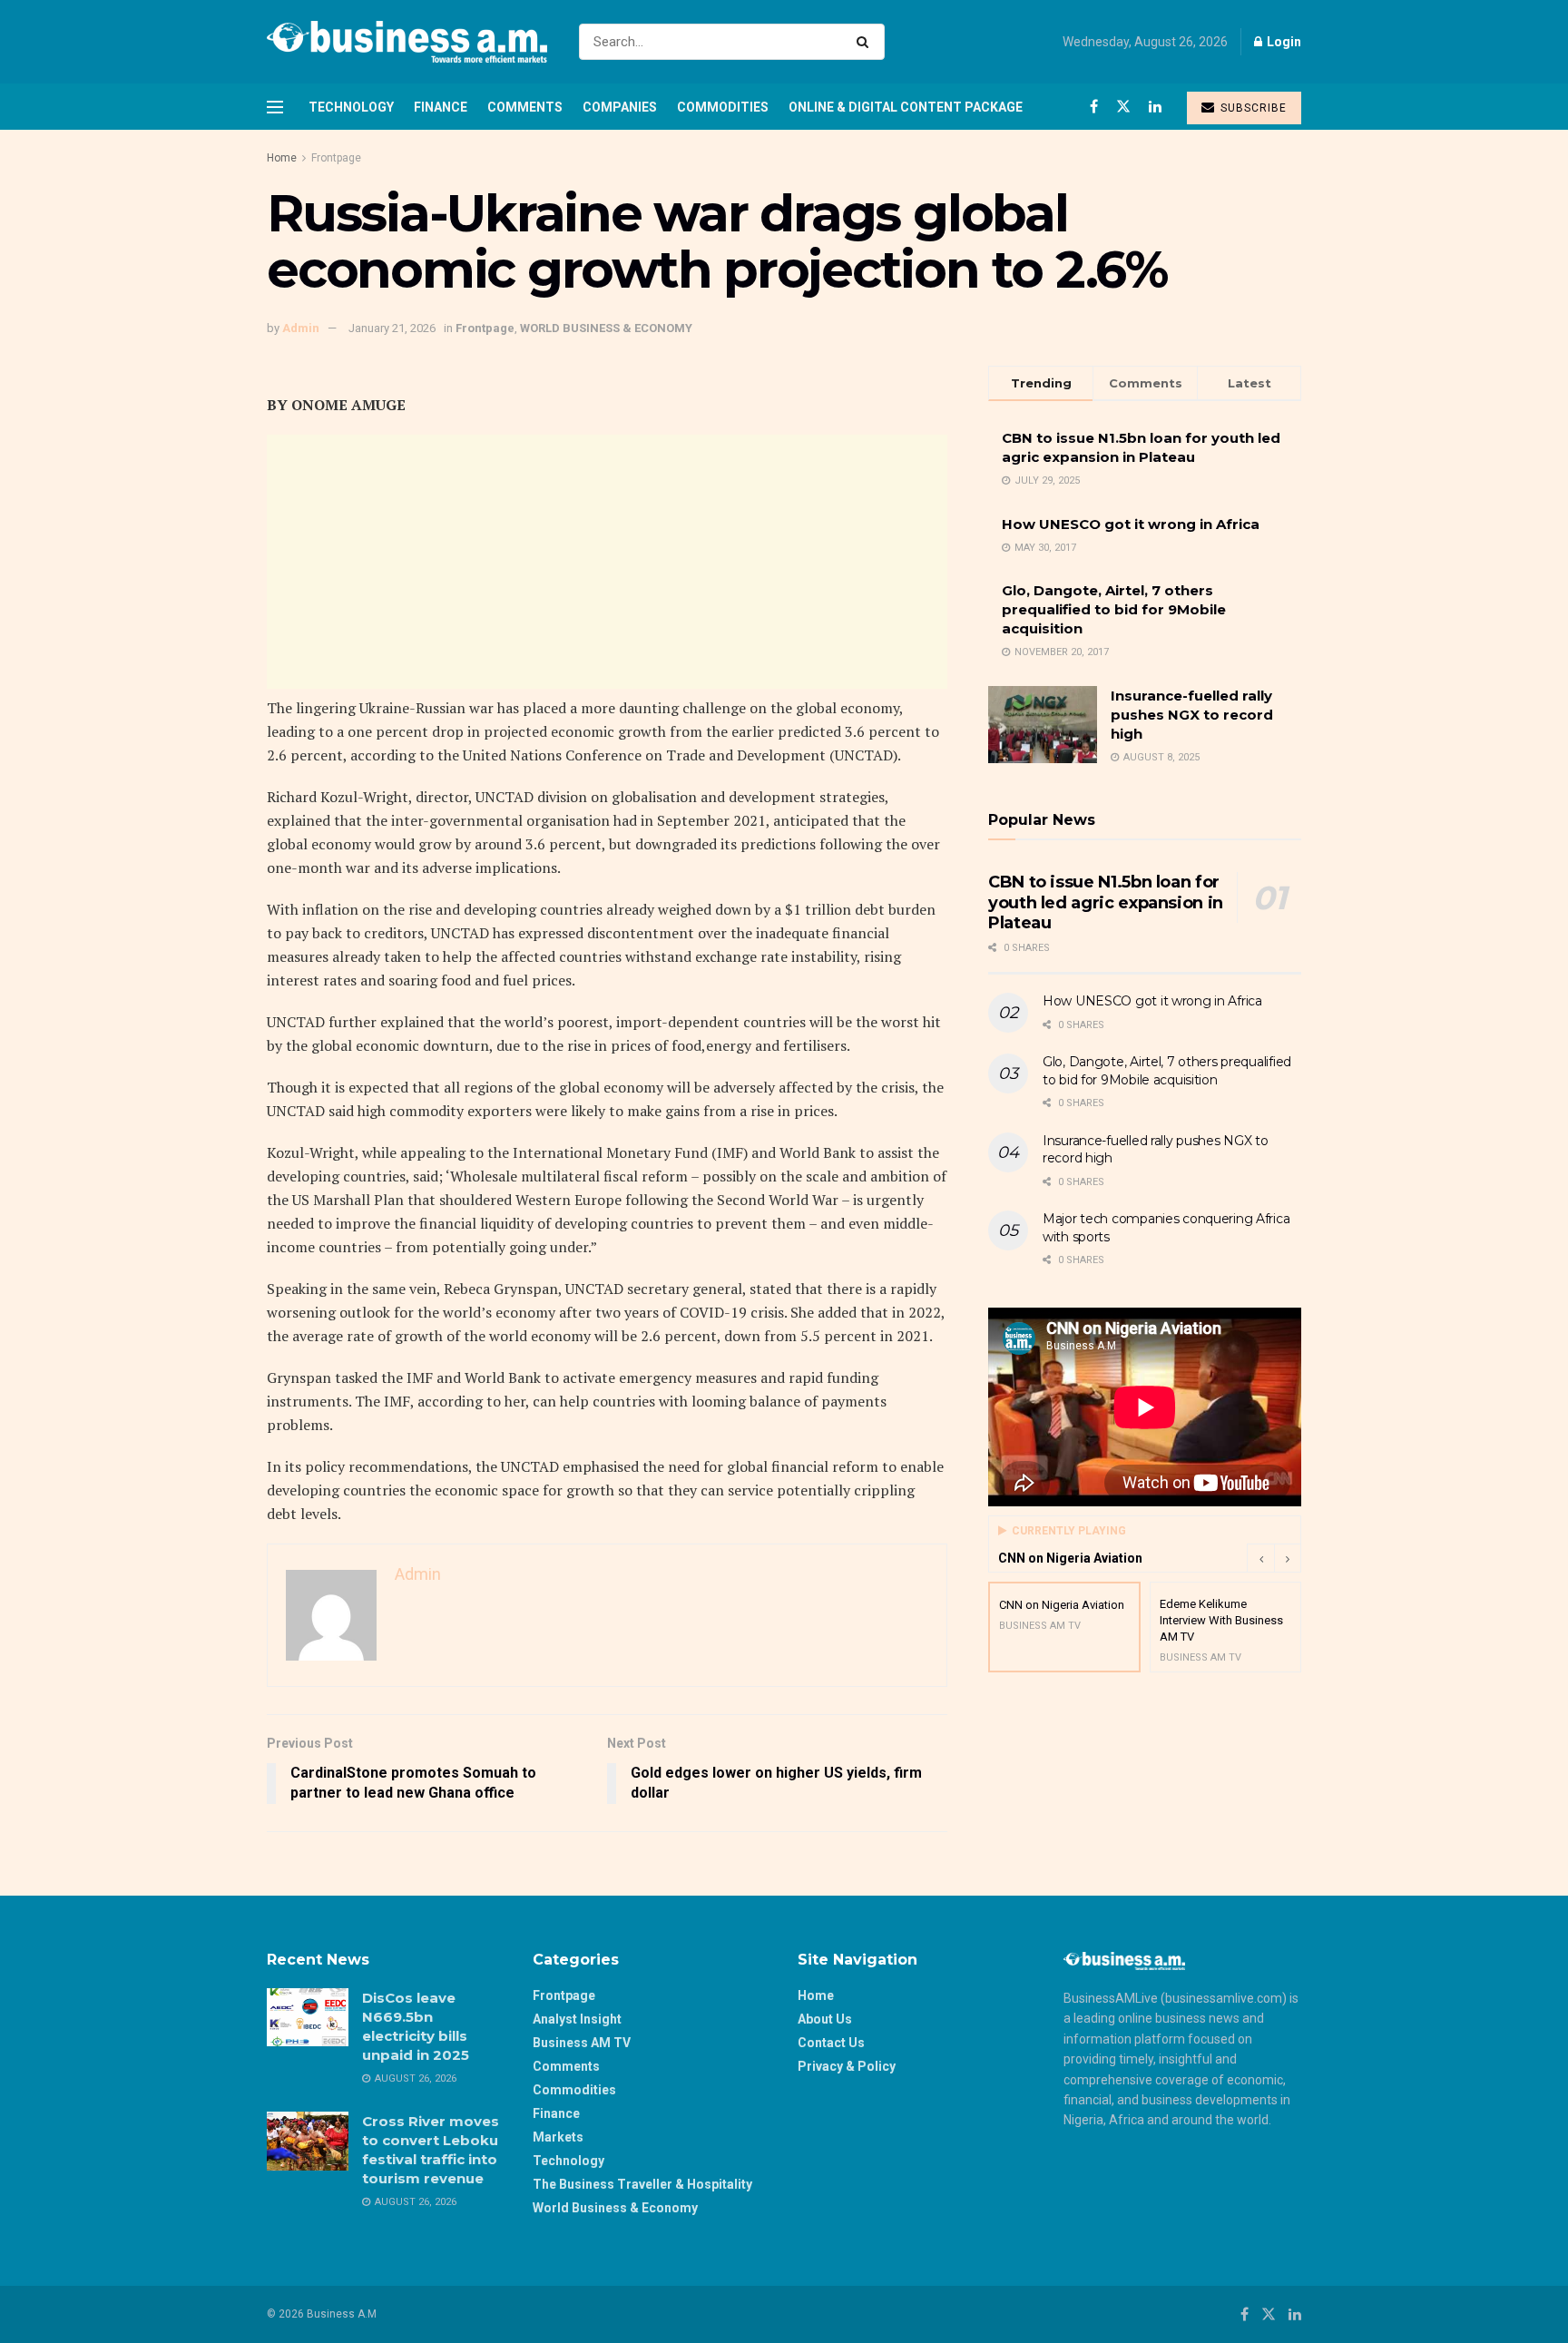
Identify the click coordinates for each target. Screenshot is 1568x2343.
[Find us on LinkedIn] (1155, 107)
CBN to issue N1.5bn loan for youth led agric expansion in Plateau (1106, 902)
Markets (558, 2137)
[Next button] (1288, 1558)
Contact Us (831, 2043)
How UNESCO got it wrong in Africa (1131, 524)
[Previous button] (1260, 1558)
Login (1283, 42)
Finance (441, 107)
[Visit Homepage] (407, 42)
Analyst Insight (577, 2019)
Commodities (723, 107)
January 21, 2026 (392, 328)
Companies (620, 107)
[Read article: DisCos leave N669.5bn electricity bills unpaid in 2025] (308, 2017)
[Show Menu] (275, 107)
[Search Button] (866, 42)
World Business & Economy (615, 2208)
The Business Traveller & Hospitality (642, 2184)
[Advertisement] (607, 562)
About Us (825, 2019)
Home (282, 158)
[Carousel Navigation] (1274, 1558)
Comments (525, 107)
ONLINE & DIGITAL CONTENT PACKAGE (906, 107)
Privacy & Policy (847, 2066)
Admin (301, 328)
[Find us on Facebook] (1094, 107)
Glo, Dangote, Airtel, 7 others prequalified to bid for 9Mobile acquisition (1114, 609)
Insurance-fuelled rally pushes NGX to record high (1192, 715)
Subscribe (1252, 108)
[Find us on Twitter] (1123, 107)
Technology (351, 107)
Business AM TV (582, 2043)
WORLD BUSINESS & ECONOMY (606, 328)
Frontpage (336, 158)
